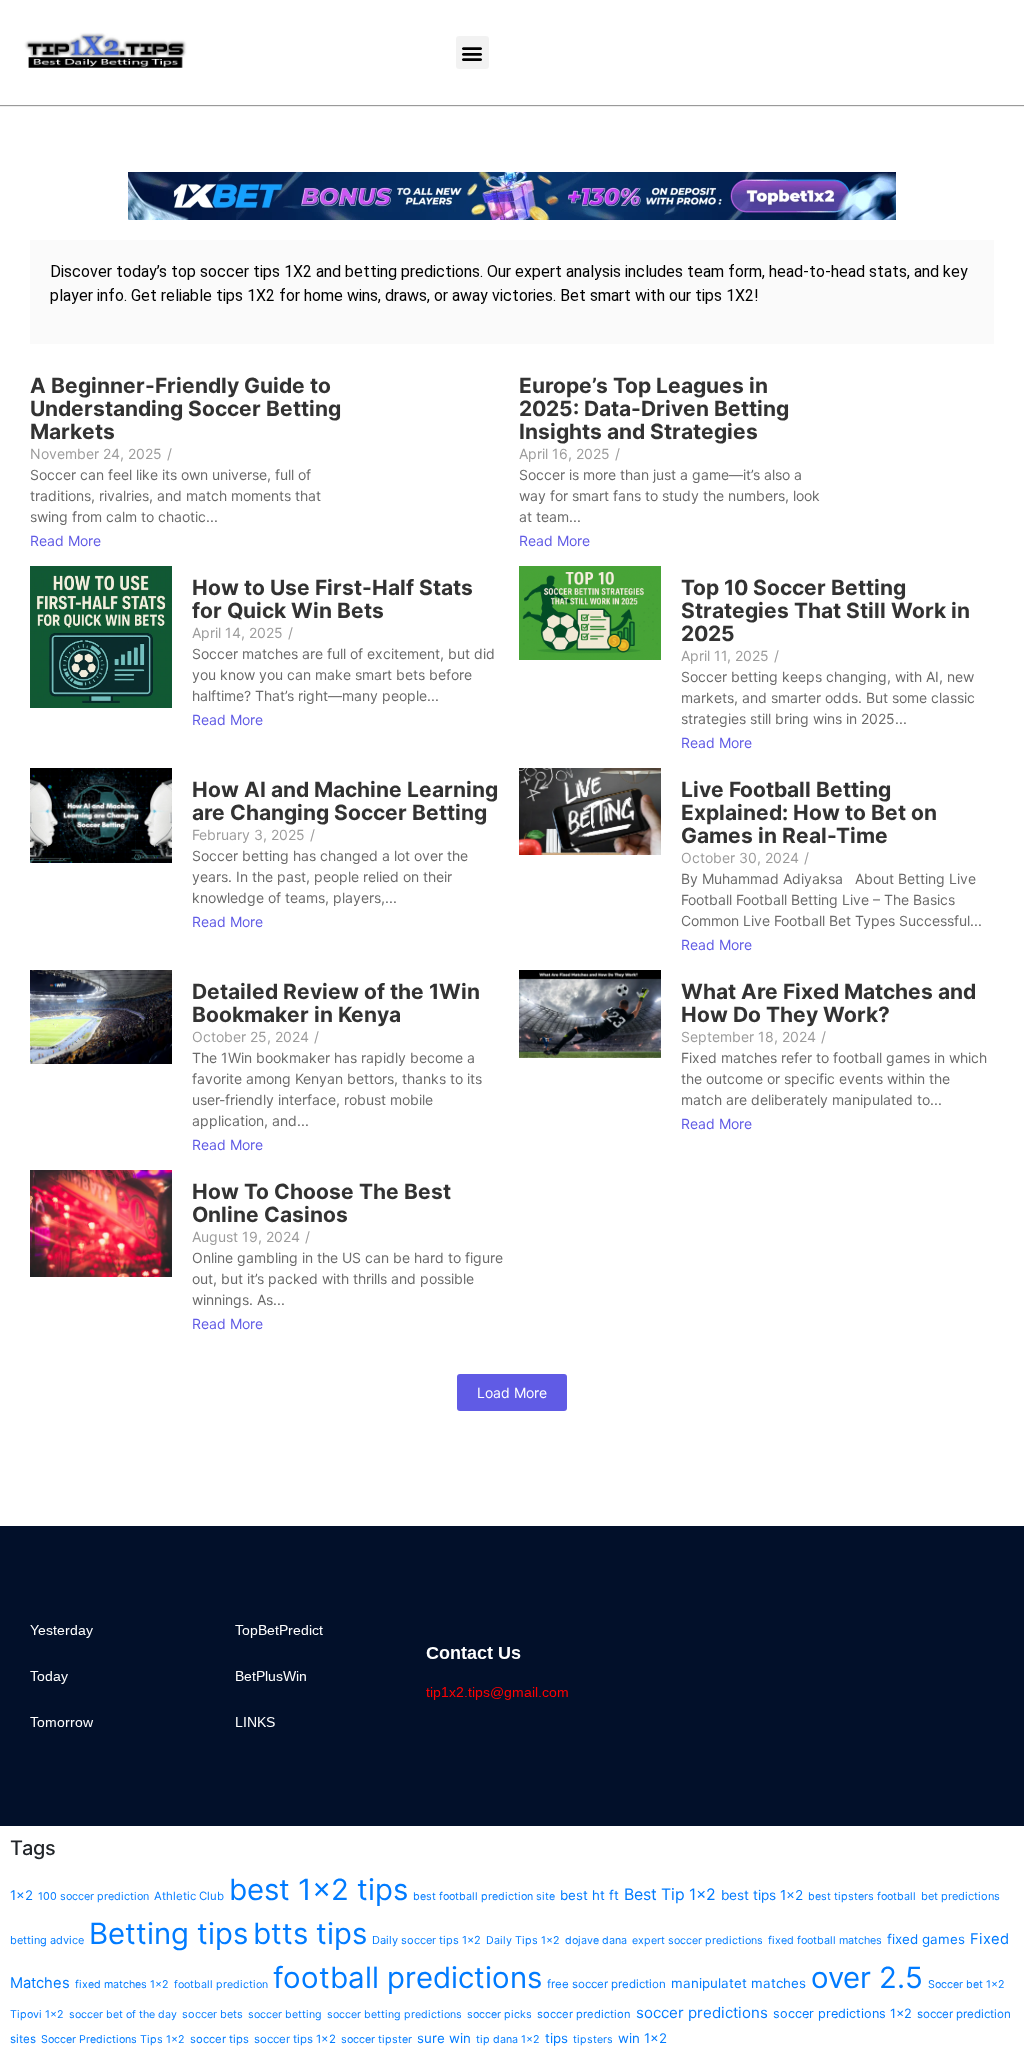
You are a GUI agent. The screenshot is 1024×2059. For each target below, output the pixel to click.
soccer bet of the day (123, 2014)
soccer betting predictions (394, 2014)
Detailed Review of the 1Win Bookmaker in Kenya (336, 1003)
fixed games (926, 1939)
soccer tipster (376, 2039)
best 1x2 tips (318, 1889)
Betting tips (168, 1933)
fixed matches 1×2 (122, 1984)
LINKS (255, 1722)
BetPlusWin (271, 1676)
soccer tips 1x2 (295, 2039)
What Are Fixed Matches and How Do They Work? (828, 1003)
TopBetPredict (279, 1630)
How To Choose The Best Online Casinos (321, 1203)
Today (49, 1676)
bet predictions (960, 1896)
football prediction (221, 1984)
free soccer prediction (606, 1984)
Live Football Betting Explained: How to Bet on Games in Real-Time (809, 812)
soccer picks (499, 2014)
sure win (444, 2038)
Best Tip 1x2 (670, 1894)
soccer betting (285, 2014)
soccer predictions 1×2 (842, 2013)
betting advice (47, 1940)
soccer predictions (702, 2012)
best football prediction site (484, 1896)
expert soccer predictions (697, 1940)
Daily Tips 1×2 (523, 1940)
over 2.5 (867, 1977)
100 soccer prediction (93, 1896)
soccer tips (219, 2039)
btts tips (310, 1933)
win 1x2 (642, 2038)
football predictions (407, 1977)
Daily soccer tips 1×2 (426, 1940)
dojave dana (596, 1940)
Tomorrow (61, 1722)
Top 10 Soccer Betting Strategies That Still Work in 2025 (825, 610)
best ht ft (589, 1895)
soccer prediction (584, 2014)
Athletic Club (189, 1896)
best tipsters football (862, 1896)
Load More (512, 1392)
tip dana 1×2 (508, 2039)
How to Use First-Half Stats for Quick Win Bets (332, 599)
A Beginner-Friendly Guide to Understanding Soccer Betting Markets (185, 408)
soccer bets (212, 2014)
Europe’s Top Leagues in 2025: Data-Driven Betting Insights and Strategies (654, 408)
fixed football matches (825, 1940)
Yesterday (61, 1630)
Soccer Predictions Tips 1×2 (113, 2039)
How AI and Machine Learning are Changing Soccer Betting (345, 801)
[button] (472, 52)
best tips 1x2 (762, 1895)
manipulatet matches (738, 1983)
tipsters (593, 2039)
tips (556, 2038)
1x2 (21, 1895)
